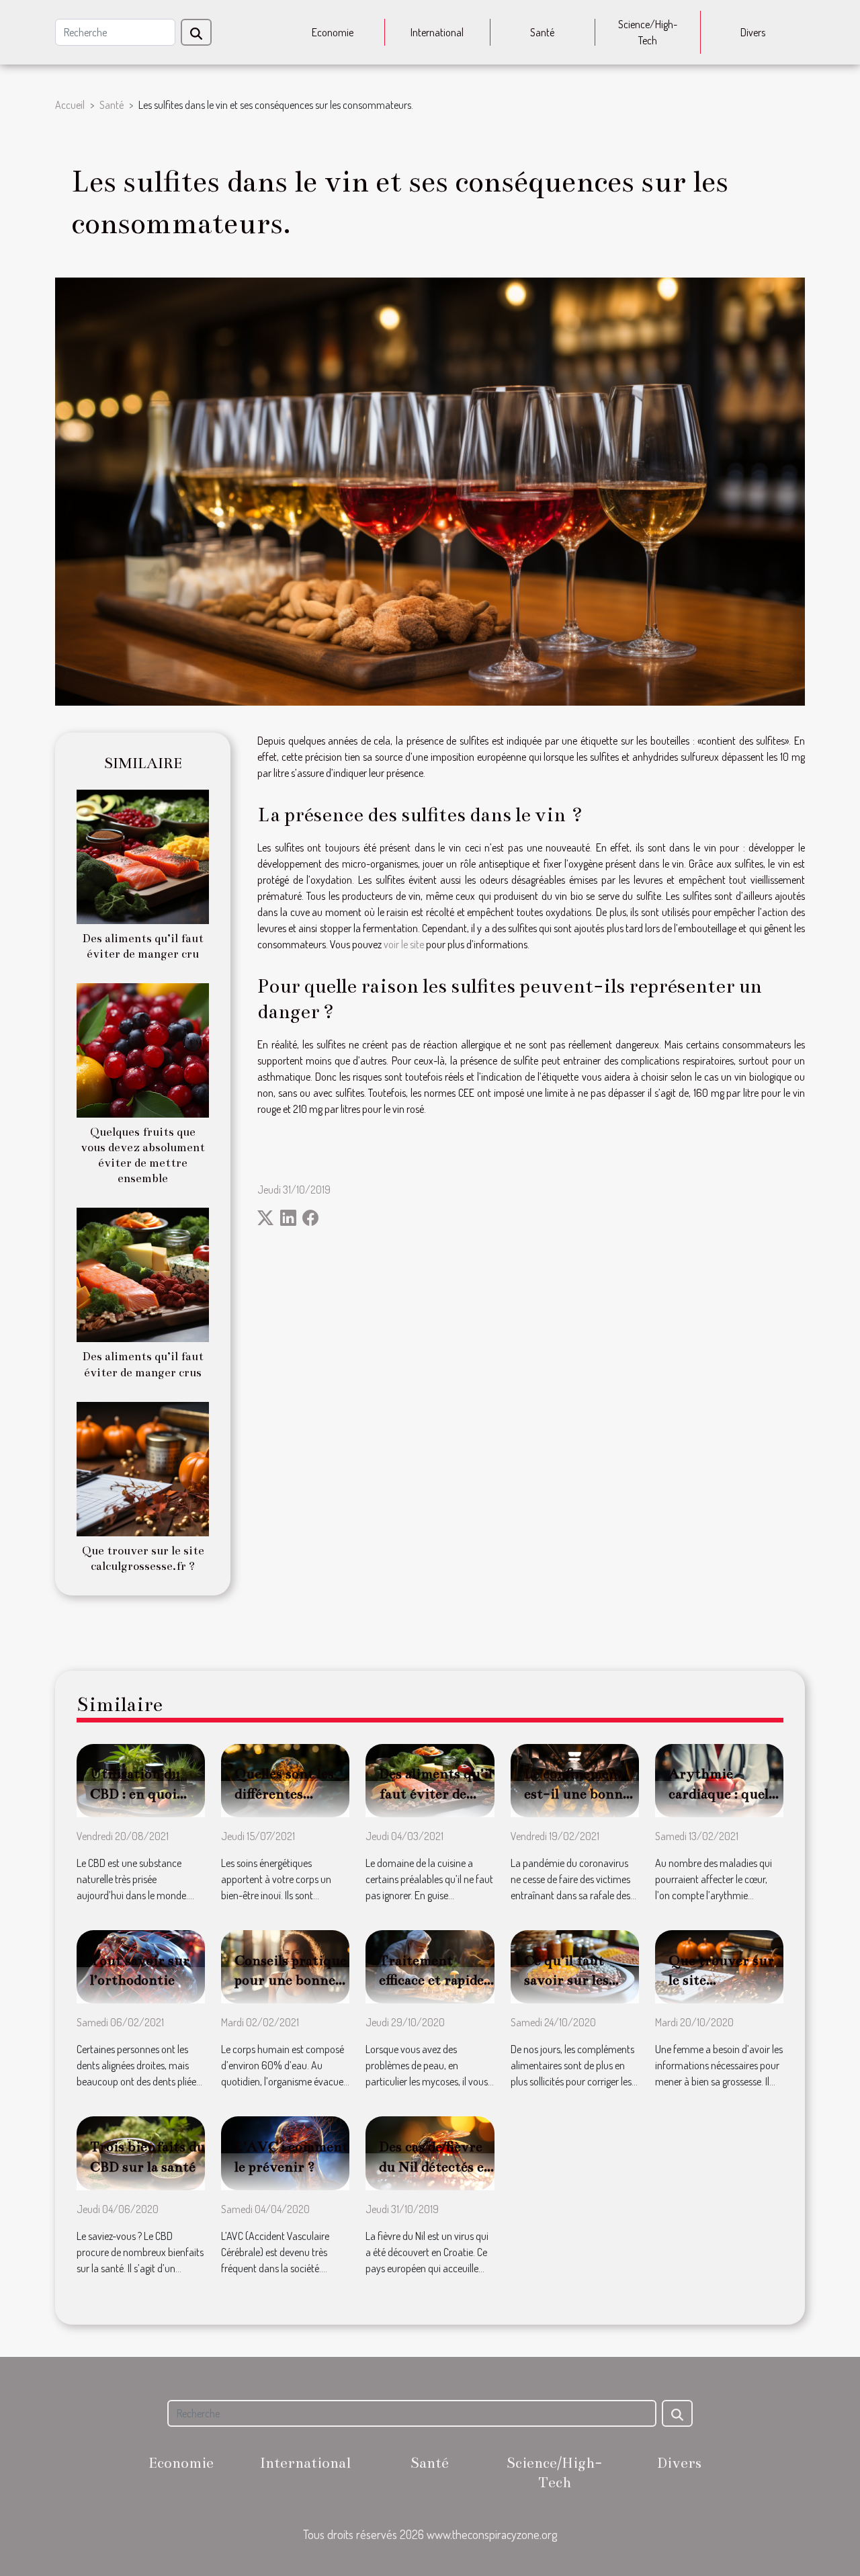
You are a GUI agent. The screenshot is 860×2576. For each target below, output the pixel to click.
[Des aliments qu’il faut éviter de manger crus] (143, 1274)
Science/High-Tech (648, 32)
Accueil (70, 105)
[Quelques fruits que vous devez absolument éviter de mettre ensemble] (143, 1049)
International (437, 32)
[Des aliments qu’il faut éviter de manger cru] (143, 856)
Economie (333, 32)
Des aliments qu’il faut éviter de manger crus (436, 1794)
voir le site (404, 944)
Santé (542, 32)
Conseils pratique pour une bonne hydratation (291, 1981)
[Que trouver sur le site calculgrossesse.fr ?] (143, 1467)
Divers (753, 32)
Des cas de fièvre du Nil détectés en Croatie (436, 2167)
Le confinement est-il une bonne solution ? (577, 1794)
